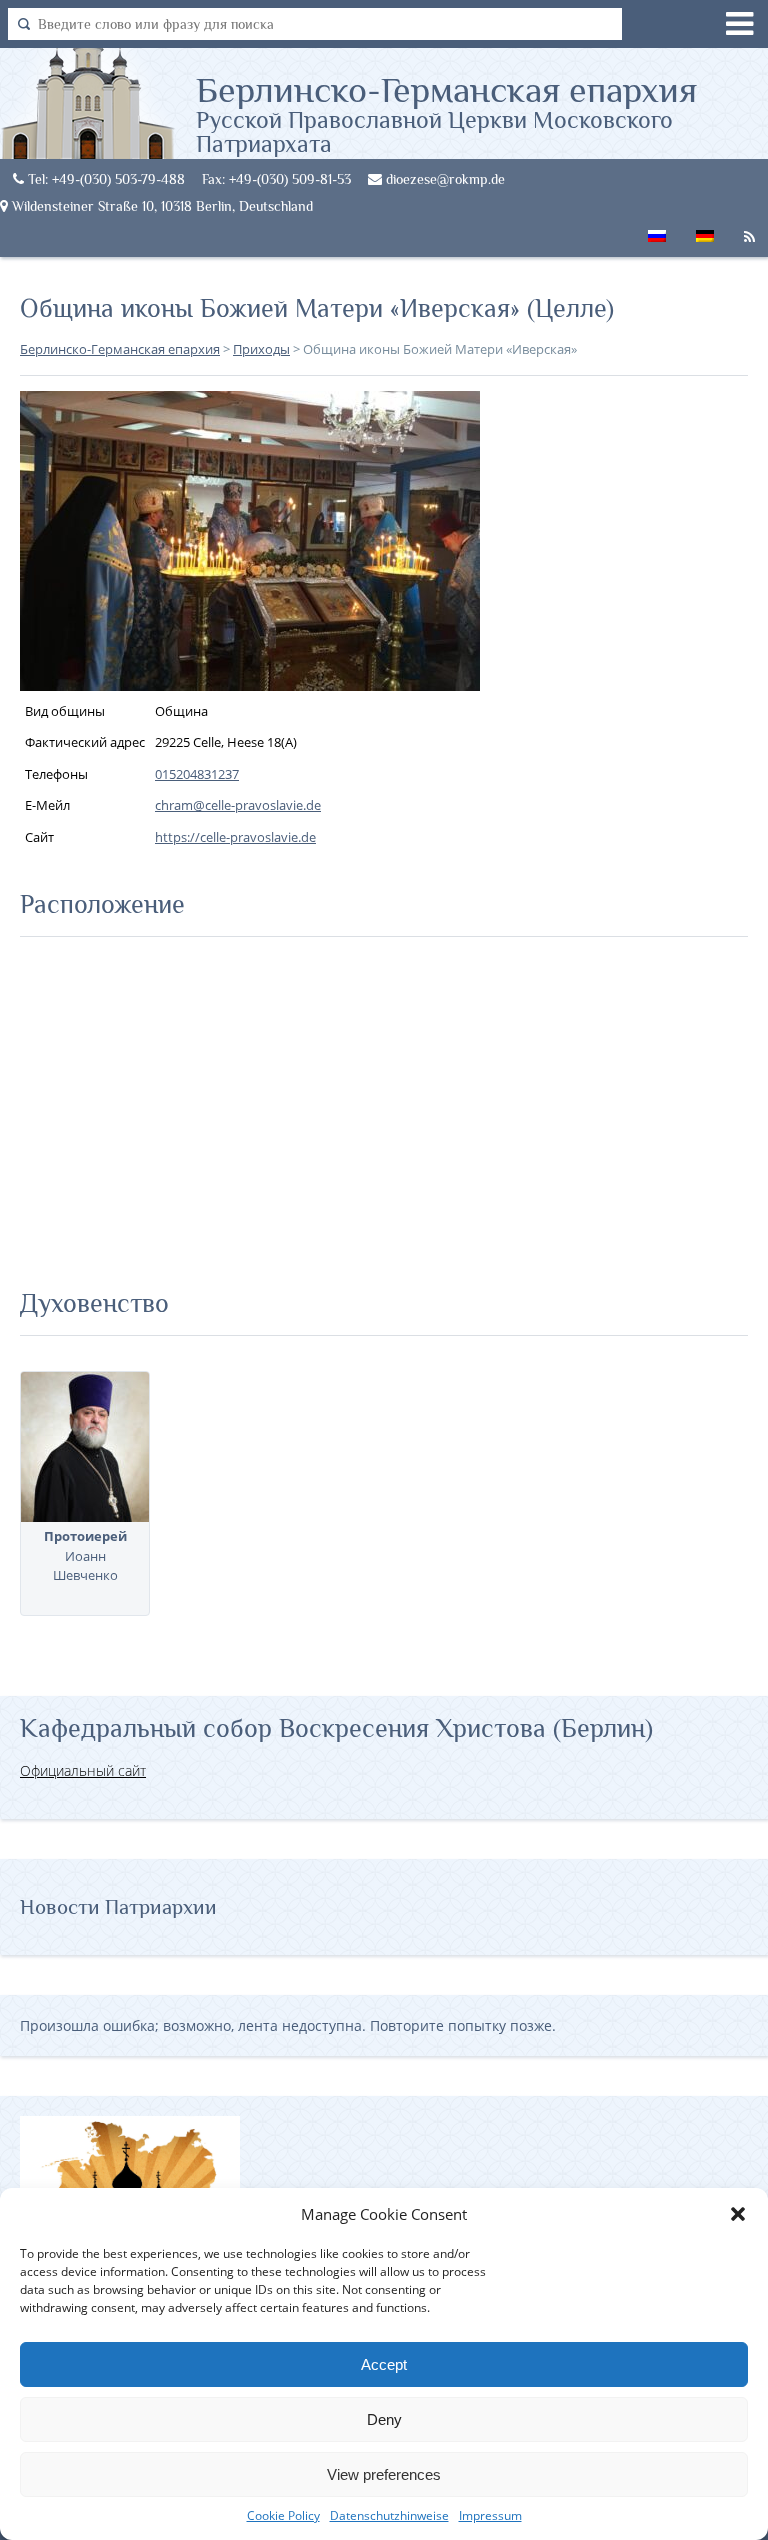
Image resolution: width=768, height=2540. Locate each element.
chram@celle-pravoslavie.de (238, 805)
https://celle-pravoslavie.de (235, 837)
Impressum (490, 2515)
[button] (738, 2214)
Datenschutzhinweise (389, 2515)
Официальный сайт (83, 1770)
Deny (384, 2419)
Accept (384, 2364)
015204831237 (197, 774)
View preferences (384, 2474)
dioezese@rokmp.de (443, 179)
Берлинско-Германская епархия (446, 113)
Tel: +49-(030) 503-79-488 (104, 179)
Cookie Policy (283, 2515)
